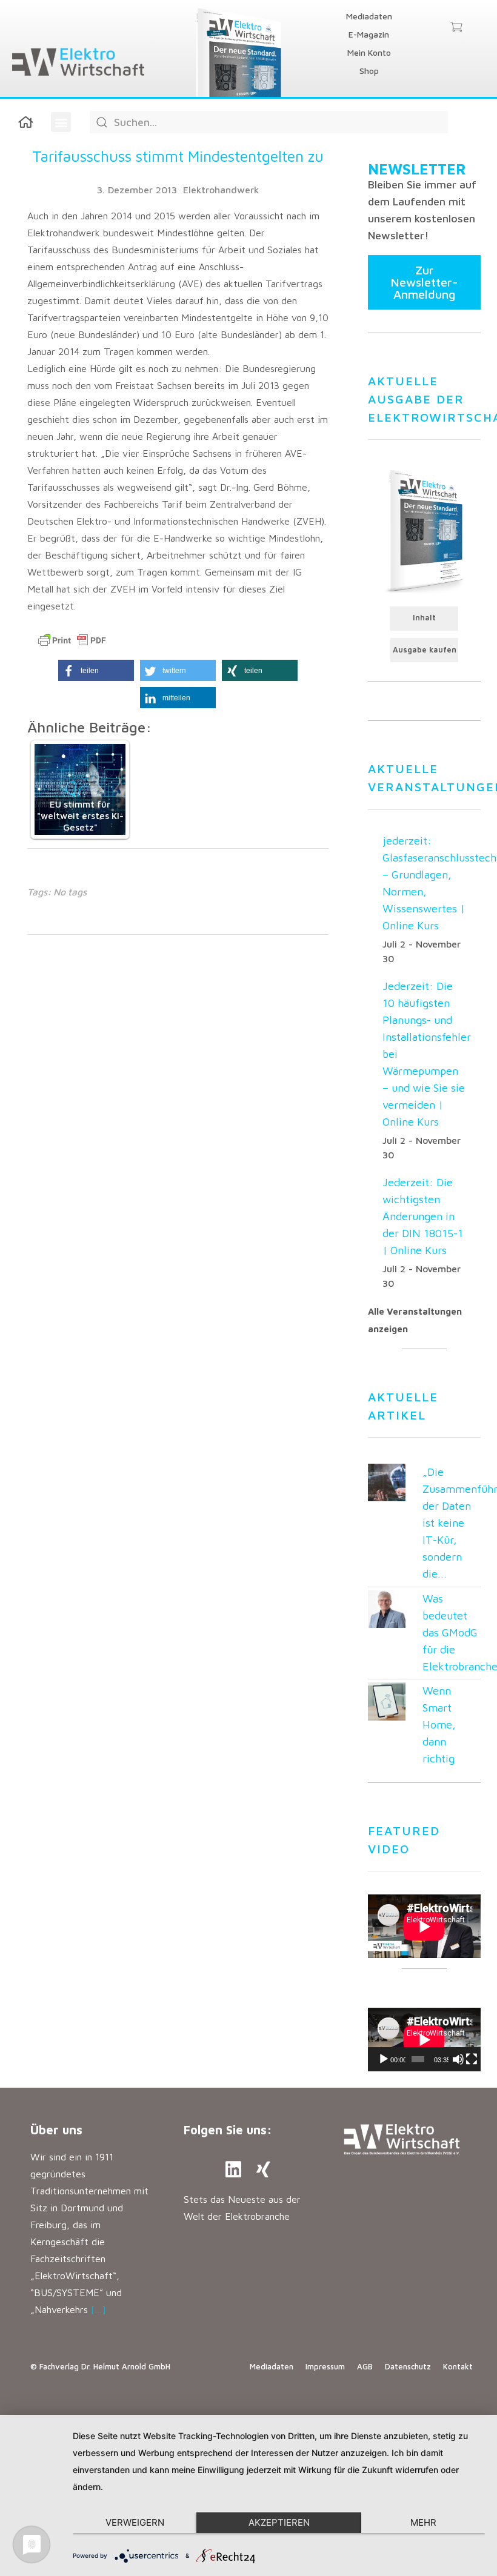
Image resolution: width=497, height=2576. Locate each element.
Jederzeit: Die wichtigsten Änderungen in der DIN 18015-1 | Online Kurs (423, 1216)
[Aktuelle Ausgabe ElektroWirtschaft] (424, 530)
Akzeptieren (279, 2522)
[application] (424, 2040)
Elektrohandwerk (221, 190)
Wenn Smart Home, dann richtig (439, 1725)
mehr (423, 2522)
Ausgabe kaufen (425, 650)
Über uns (56, 2130)
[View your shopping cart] (456, 28)
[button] (61, 122)
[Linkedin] (233, 2169)
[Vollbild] (472, 2059)
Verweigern (135, 2522)
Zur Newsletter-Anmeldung (424, 282)
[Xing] (264, 2169)
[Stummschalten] (458, 2059)
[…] (98, 2309)
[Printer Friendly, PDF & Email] (72, 640)
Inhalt (424, 618)
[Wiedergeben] (384, 2059)
